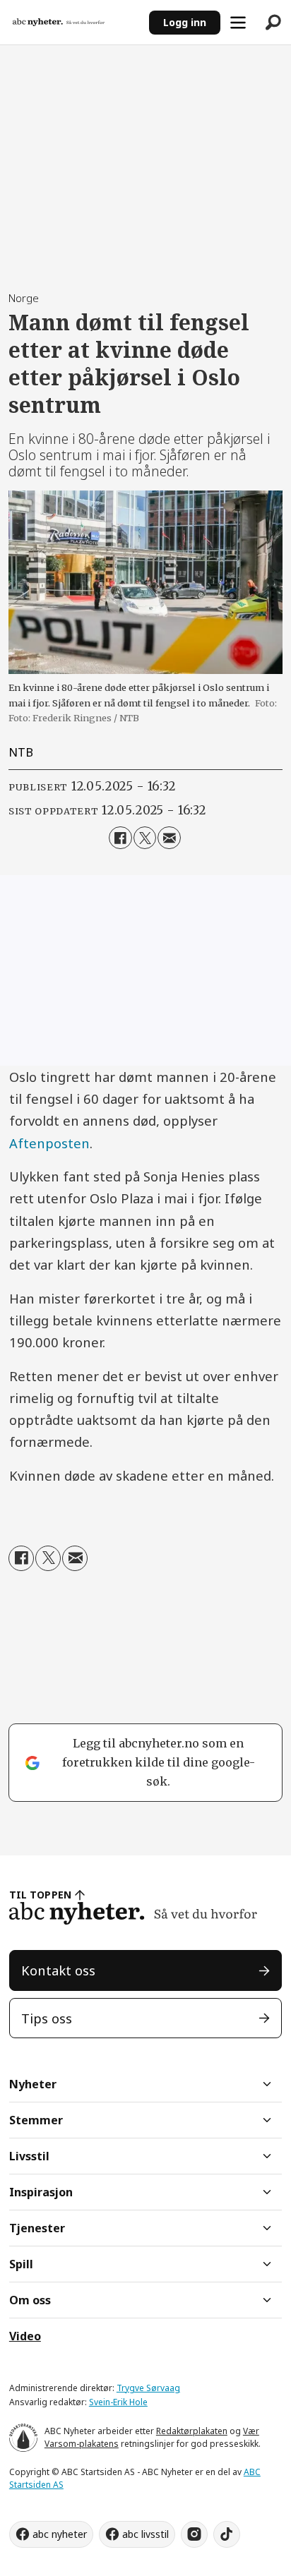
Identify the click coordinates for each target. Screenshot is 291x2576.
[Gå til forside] (74, 22)
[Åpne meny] (238, 23)
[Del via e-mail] (169, 838)
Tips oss (47, 2018)
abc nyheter (60, 2534)
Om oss (30, 2300)
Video (25, 2336)
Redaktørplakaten (192, 2431)
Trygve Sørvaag (148, 2388)
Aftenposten (49, 1143)
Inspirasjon (41, 2192)
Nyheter (33, 2084)
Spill (21, 2264)
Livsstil (29, 2156)
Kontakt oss (58, 1970)
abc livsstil (145, 2534)
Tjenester (37, 2228)
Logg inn (185, 22)
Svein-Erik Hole (118, 2402)
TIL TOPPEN (40, 1895)
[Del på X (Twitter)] (145, 838)
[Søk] (273, 23)
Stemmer (36, 2120)
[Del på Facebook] (120, 838)
